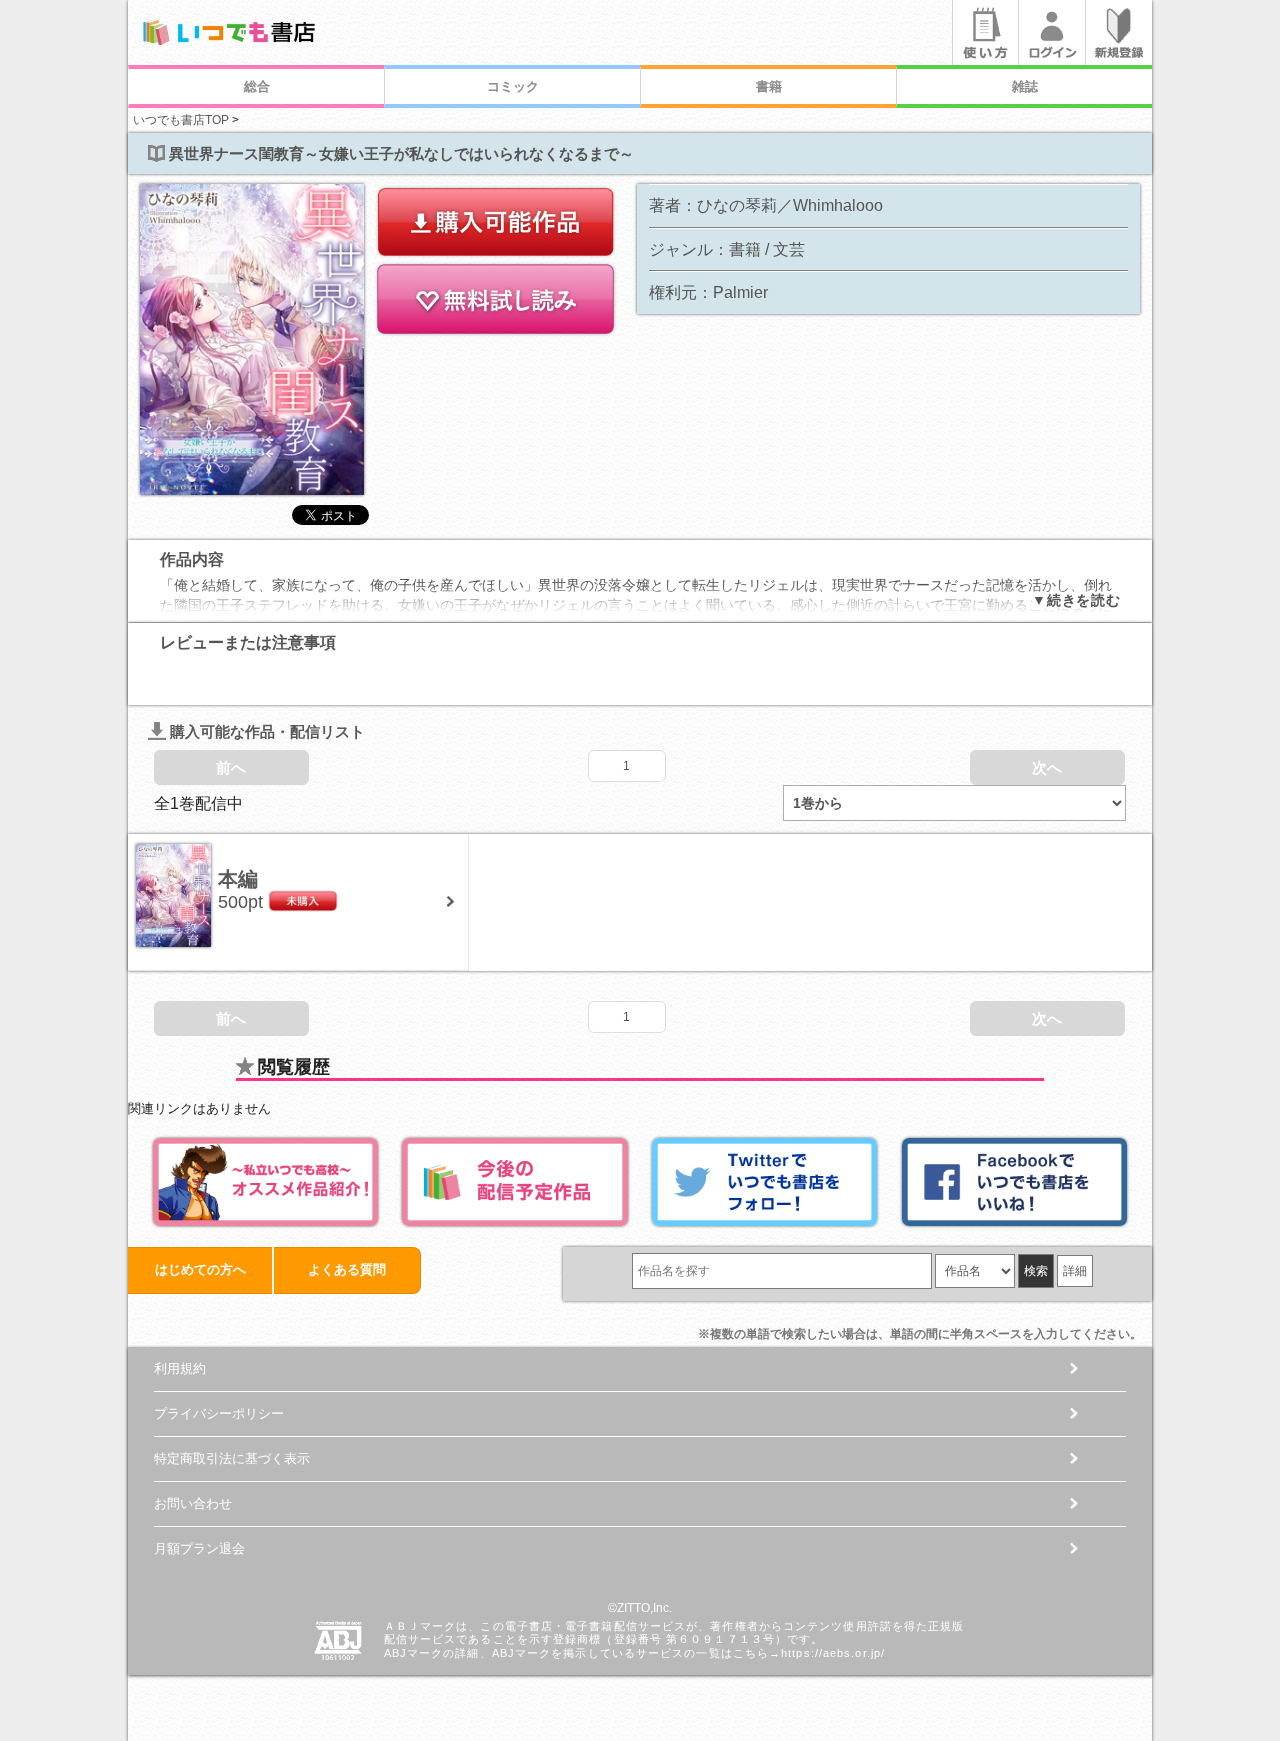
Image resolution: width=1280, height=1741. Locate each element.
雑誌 (1025, 86)
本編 (238, 879)
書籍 (769, 86)
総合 (257, 86)
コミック (513, 86)
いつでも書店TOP (181, 120)
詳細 (1075, 1271)
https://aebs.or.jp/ (833, 1653)
